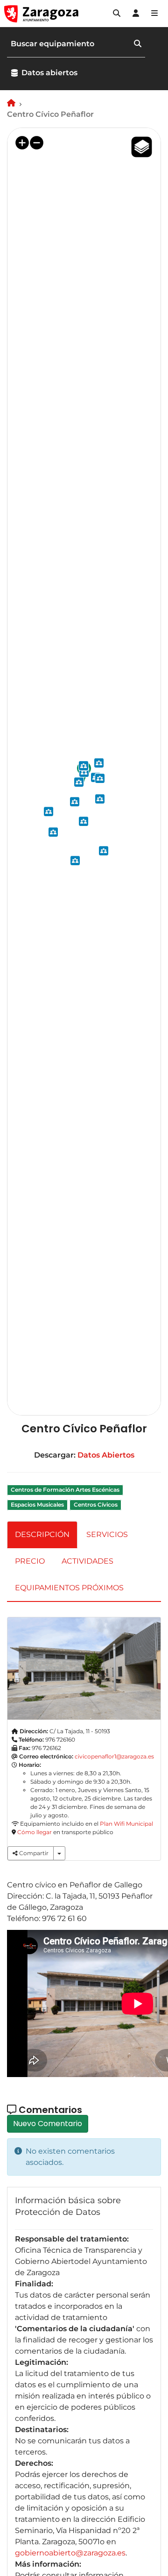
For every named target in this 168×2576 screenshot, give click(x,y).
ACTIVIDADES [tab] (87, 1561)
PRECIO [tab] (30, 1561)
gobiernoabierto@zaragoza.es (70, 2553)
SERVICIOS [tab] (107, 1534)
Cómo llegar (35, 1832)
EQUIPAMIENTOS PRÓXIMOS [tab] (69, 1588)
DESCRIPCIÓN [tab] (42, 1534)
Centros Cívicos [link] (96, 1505)
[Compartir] (59, 1853)
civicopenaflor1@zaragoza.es (114, 1756)
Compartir (33, 1853)
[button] (117, 14)
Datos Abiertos (106, 1455)
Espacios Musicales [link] (37, 1505)
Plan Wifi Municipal (126, 1824)
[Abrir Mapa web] (154, 14)
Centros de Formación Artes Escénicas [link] (65, 1490)
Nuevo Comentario (48, 2124)
